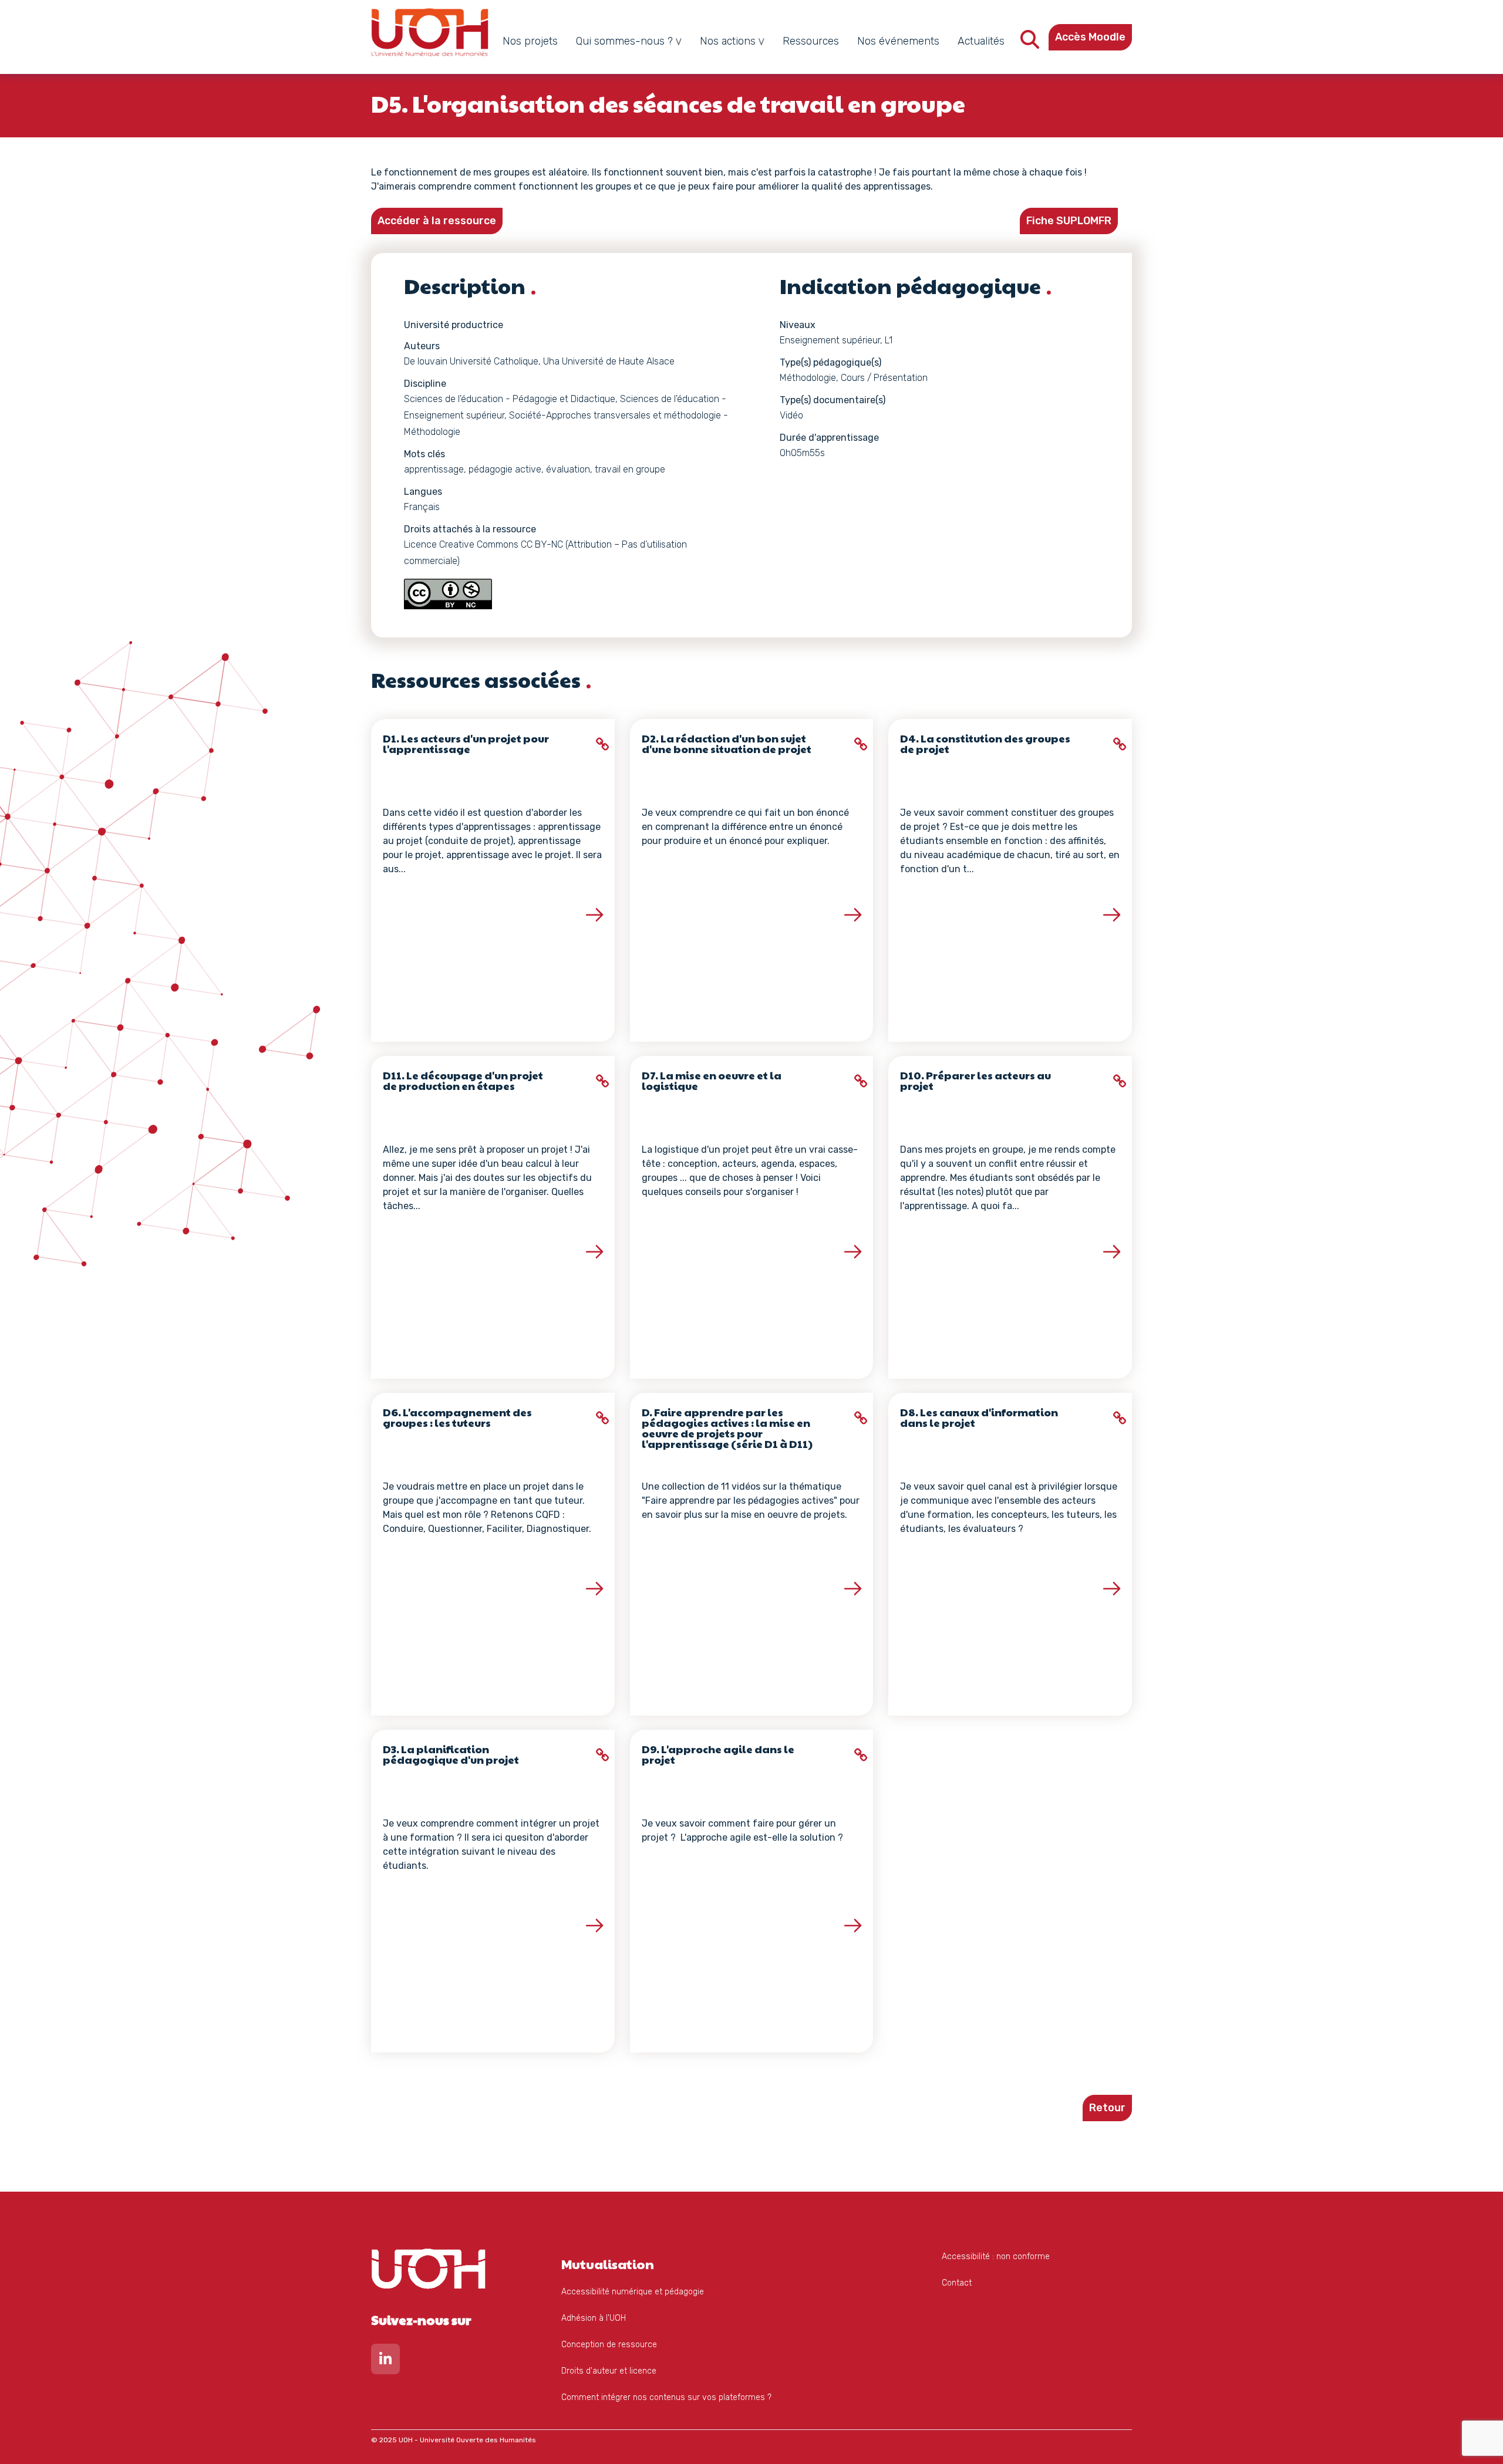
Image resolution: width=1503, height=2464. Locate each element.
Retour (1107, 2108)
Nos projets (530, 41)
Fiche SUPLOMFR (1069, 221)
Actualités (981, 41)
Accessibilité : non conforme (996, 2257)
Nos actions (728, 41)
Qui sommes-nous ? (624, 41)
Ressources (811, 41)
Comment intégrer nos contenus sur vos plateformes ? (666, 2397)
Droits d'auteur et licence (609, 2371)
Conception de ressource (609, 2345)
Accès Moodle (1090, 37)
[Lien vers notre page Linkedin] (385, 2362)
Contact (957, 2283)
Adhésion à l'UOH (594, 2318)
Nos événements (898, 41)
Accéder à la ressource (437, 221)
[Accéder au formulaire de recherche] (1030, 43)
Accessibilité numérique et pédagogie (633, 2292)
